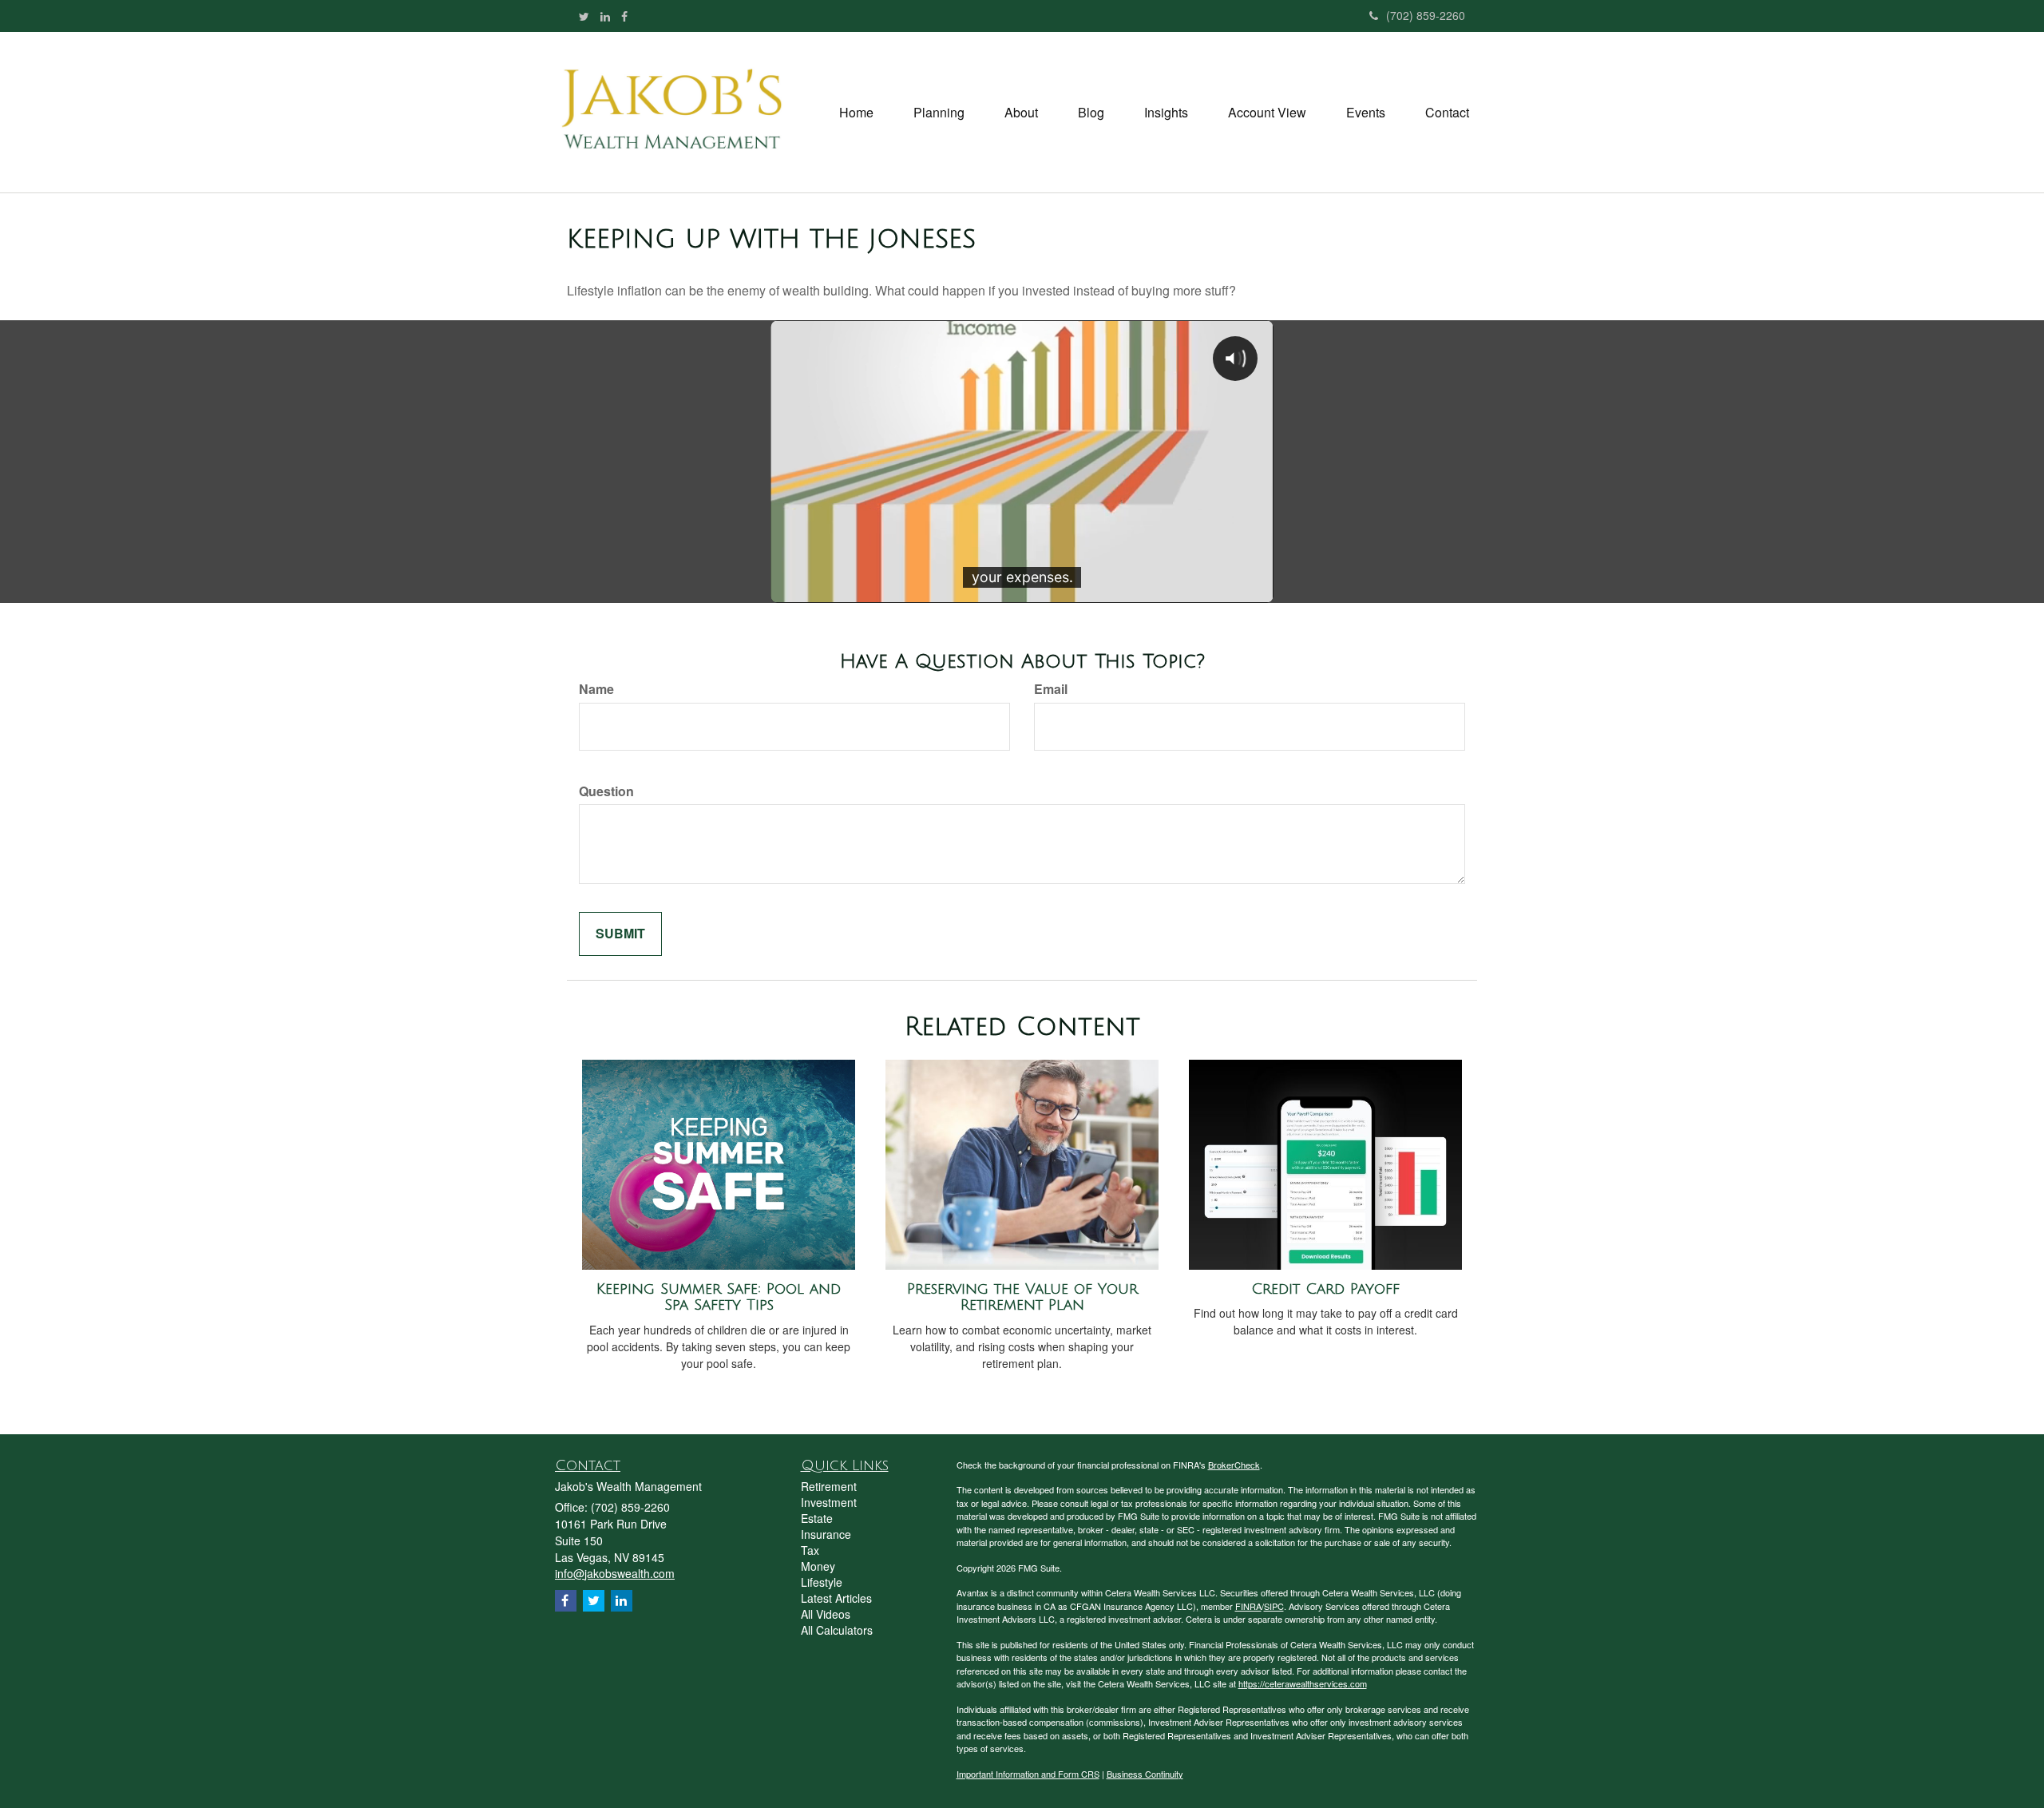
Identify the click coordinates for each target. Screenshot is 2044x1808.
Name (596, 689)
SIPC (1274, 1606)
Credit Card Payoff (1325, 1289)
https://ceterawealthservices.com (1303, 1683)
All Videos (826, 1614)
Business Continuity (1145, 1774)
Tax (810, 1550)
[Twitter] (584, 16)
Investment (829, 1502)
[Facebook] (624, 16)
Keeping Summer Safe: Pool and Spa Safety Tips (719, 1297)
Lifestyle (822, 1582)
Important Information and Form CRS (1028, 1774)
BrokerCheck (1234, 1465)
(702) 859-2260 (1426, 15)
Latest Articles (836, 1598)
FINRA (1248, 1606)
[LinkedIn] (605, 16)
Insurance (826, 1534)
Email (1051, 689)
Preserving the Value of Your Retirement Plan (1022, 1297)
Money (818, 1566)
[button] (939, 113)
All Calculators (837, 1630)
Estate (817, 1518)
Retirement (829, 1486)
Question (606, 791)
